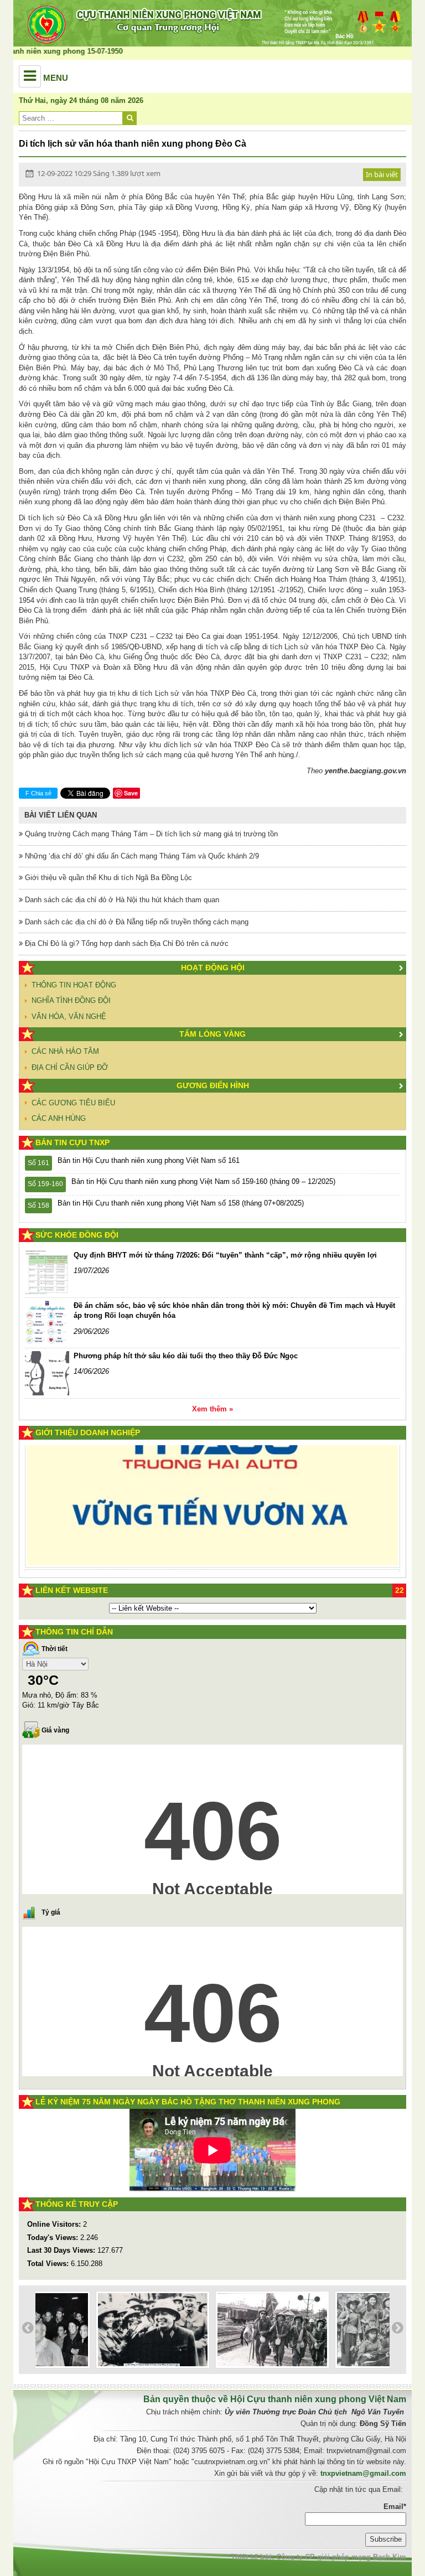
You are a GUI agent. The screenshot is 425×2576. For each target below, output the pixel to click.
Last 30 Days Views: (62, 2250)
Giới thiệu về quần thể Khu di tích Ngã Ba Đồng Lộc (107, 878)
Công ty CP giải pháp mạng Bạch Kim (341, 2557)
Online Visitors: (55, 2224)
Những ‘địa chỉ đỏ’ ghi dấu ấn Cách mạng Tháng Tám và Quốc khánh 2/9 (141, 856)
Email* (395, 2507)
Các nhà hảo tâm (65, 1051)
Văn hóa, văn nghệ (69, 1017)
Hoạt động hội (213, 968)
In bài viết (382, 174)
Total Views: (49, 2264)
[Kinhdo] (126, 1477)
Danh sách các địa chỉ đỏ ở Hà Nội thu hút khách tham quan (121, 900)
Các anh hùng (59, 1118)
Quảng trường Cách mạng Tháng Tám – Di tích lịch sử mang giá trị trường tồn (150, 834)
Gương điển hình (213, 1085)
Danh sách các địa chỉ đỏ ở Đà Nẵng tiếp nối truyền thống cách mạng (136, 922)
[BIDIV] (198, 1535)
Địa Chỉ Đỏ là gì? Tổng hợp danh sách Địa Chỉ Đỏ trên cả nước (126, 943)
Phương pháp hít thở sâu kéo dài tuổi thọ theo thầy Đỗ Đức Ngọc (186, 1356)
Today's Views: (54, 2238)
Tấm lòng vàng (212, 1034)
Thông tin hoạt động (74, 985)
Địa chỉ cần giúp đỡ (70, 1067)
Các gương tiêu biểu (73, 1103)
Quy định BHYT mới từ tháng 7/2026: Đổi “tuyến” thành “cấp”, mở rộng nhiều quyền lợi (225, 1255)
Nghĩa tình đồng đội (71, 1000)
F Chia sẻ (38, 793)
